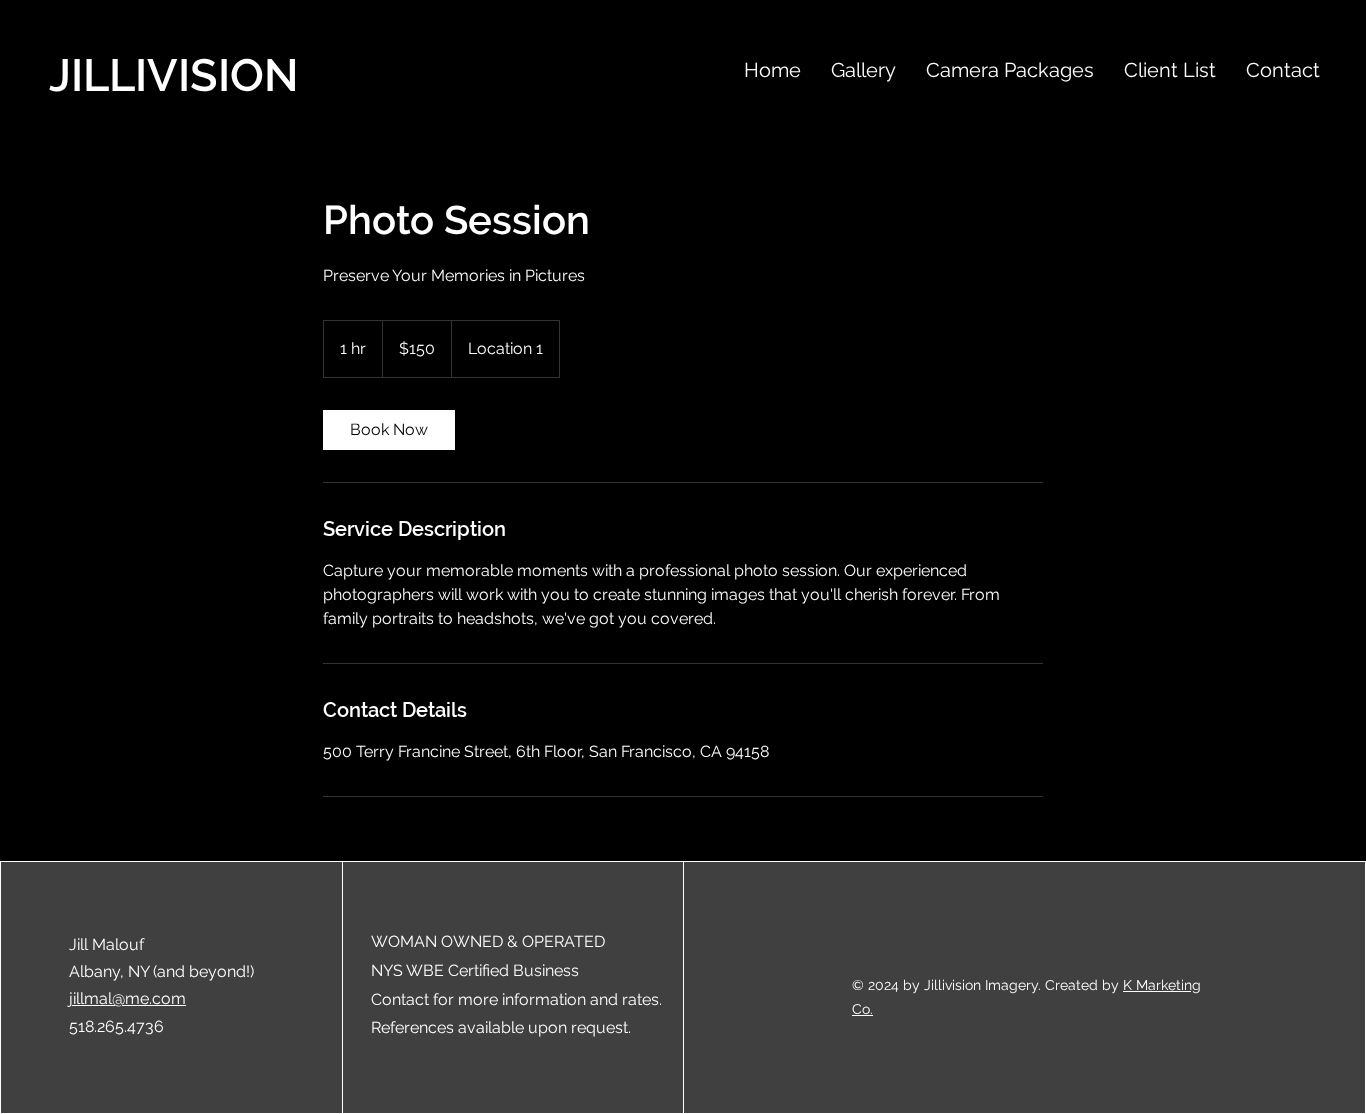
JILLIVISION (174, 75)
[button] (863, 68)
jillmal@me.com (127, 998)
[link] (389, 430)
